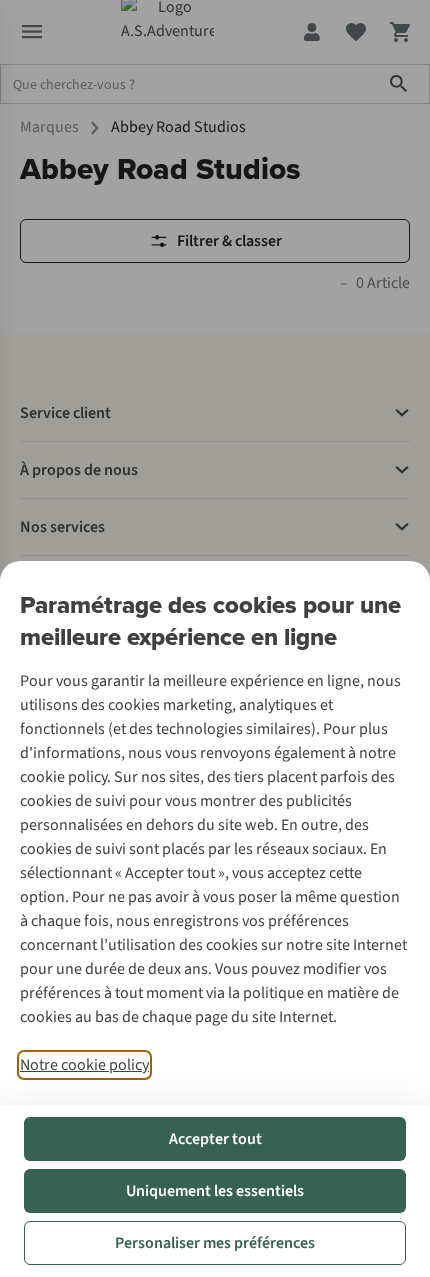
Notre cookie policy (84, 1065)
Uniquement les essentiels (215, 1191)
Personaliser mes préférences (215, 1243)
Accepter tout (215, 1139)
